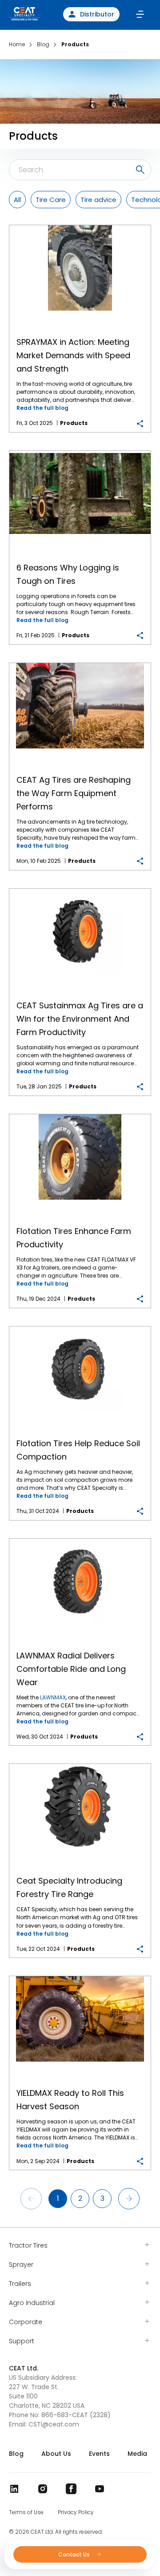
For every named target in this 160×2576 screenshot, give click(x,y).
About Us (56, 2454)
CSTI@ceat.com (54, 2424)
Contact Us (75, 2554)
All (17, 200)
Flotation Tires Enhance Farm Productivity (80, 1114)
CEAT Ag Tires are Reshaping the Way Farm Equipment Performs (80, 663)
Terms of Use (26, 2512)
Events (99, 2454)
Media (137, 2454)
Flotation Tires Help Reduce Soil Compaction (80, 1327)
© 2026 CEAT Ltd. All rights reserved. (56, 2532)
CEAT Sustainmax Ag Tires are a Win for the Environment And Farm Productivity (80, 889)
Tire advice (98, 200)
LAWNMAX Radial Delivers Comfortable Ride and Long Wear (80, 1539)
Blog (16, 2454)
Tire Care (51, 200)
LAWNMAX (53, 1697)
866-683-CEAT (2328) (76, 2415)
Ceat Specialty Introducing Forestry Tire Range (80, 1764)
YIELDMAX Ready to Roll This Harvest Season (80, 1976)
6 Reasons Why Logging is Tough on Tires (80, 451)
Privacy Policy (76, 2512)
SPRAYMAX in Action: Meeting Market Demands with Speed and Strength (80, 225)
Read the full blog (42, 408)
